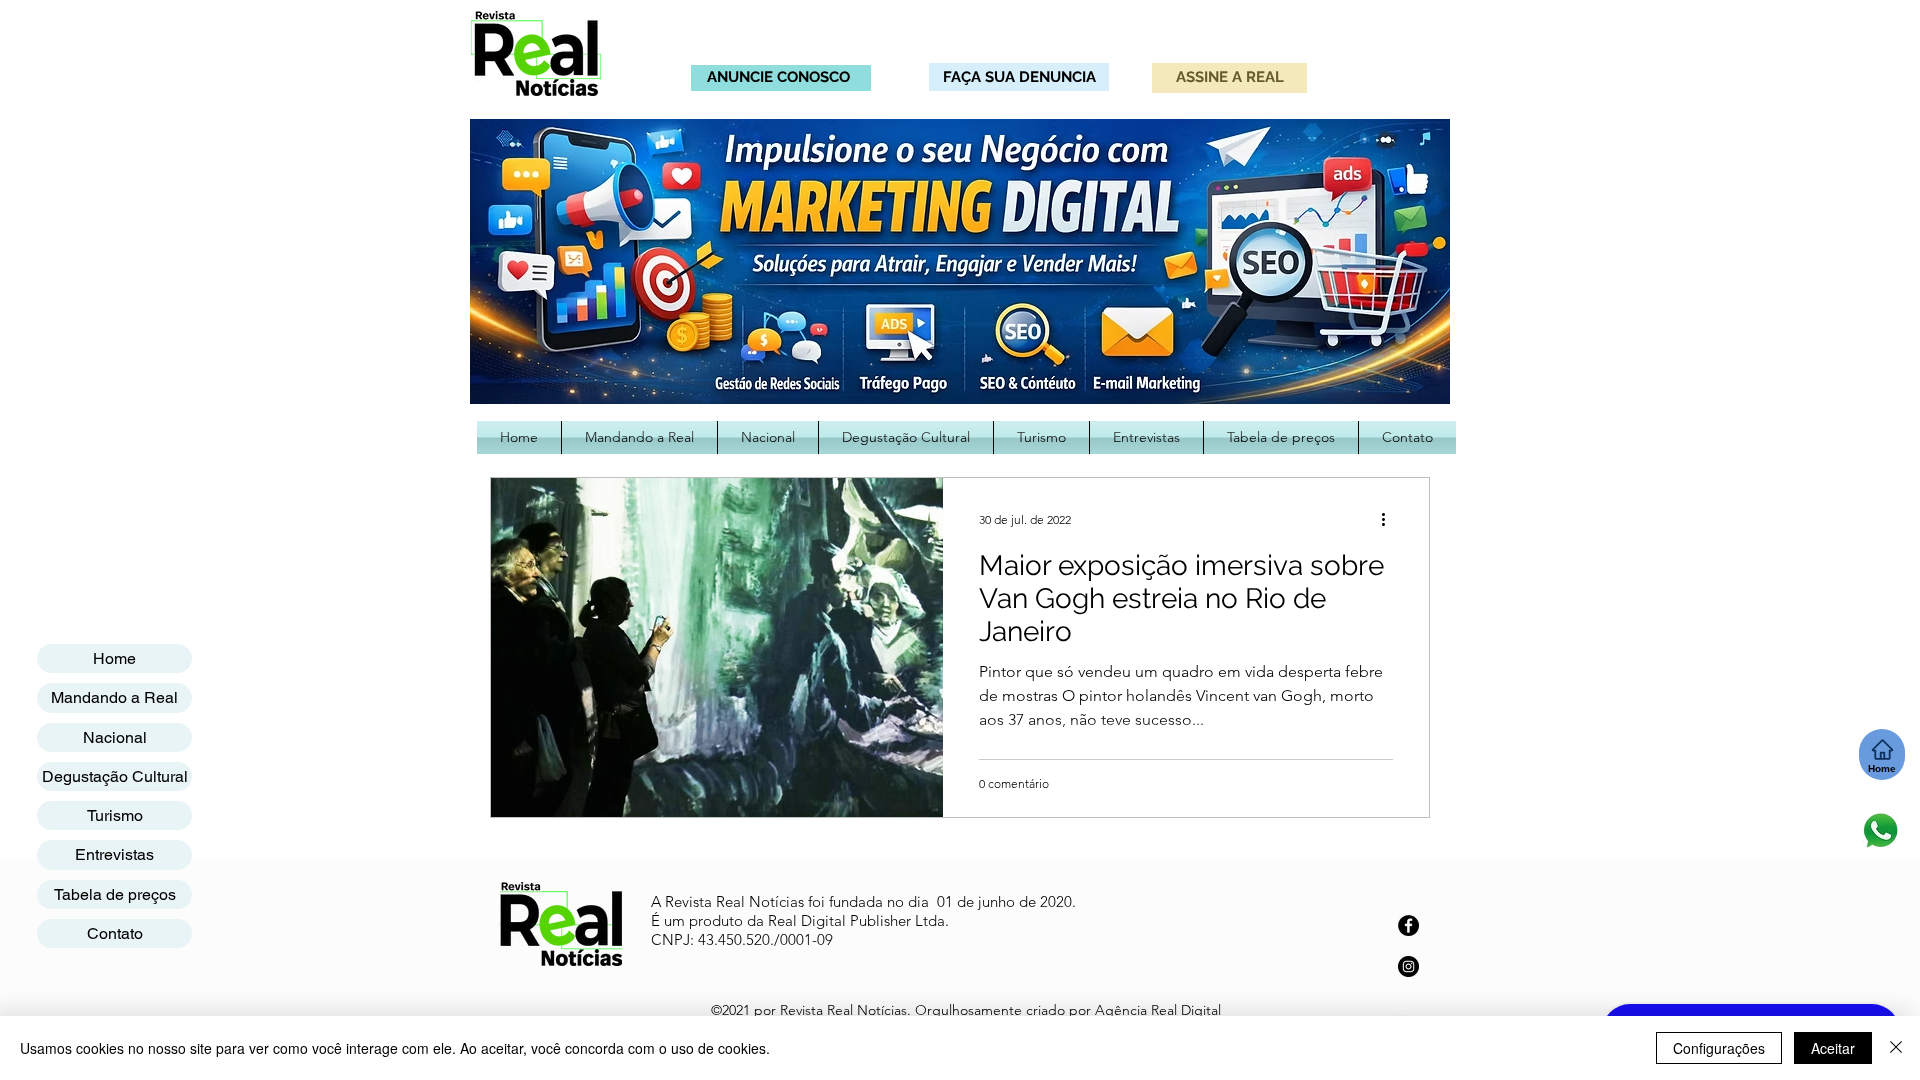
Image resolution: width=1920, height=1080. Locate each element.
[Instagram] (1408, 966)
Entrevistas (114, 854)
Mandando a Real (114, 697)
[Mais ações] (1390, 519)
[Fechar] (1896, 1048)
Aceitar (1833, 1048)
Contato (115, 933)
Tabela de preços (115, 894)
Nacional (115, 737)
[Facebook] (1408, 925)
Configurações (1719, 1048)
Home (114, 658)
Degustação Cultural (115, 776)
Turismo (115, 815)
